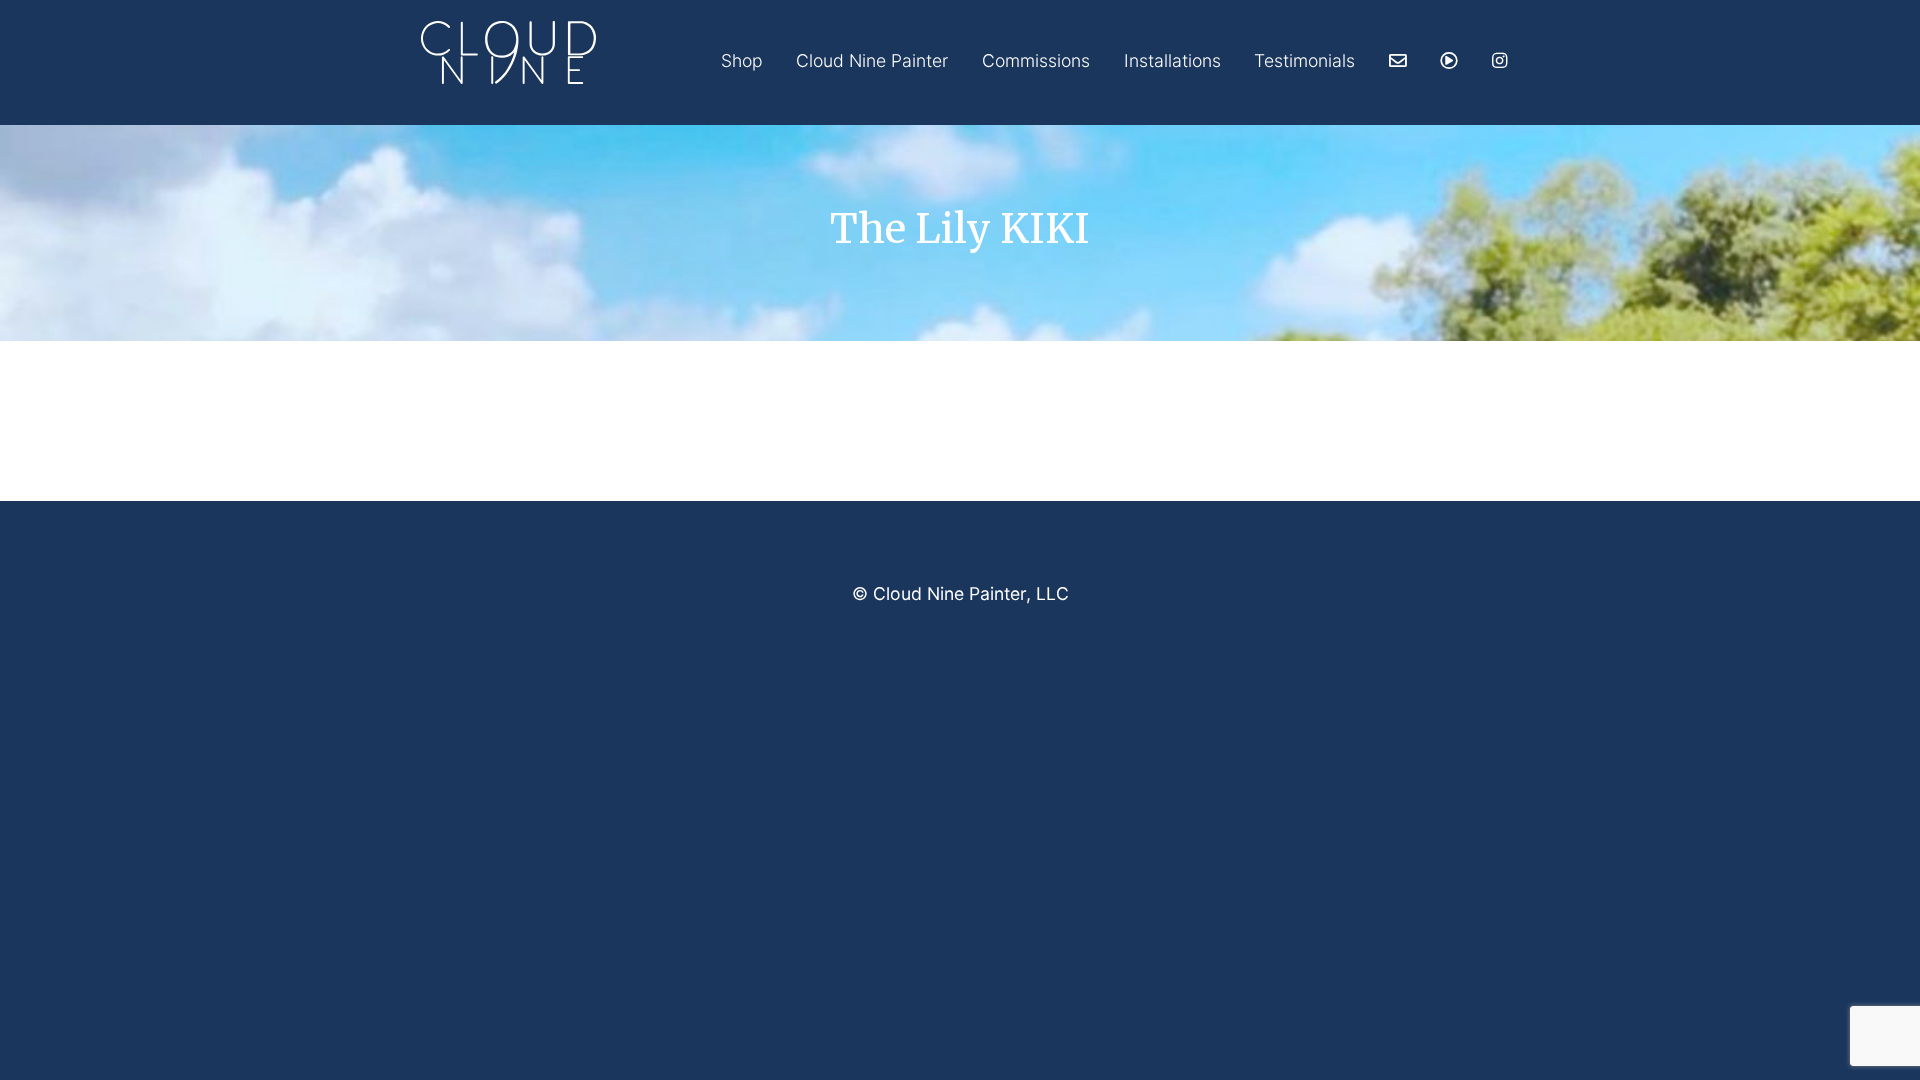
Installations (1172, 60)
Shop (742, 60)
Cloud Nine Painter (872, 60)
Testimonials (1304, 60)
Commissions (1036, 60)
